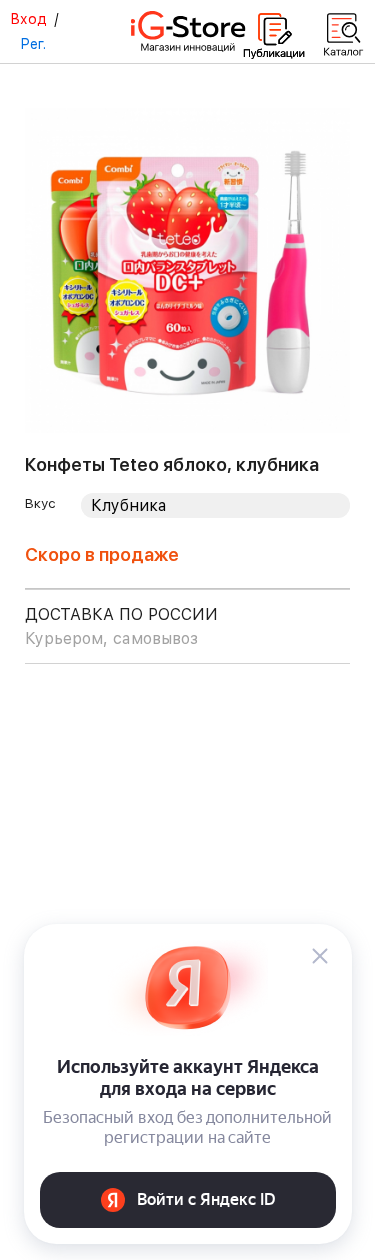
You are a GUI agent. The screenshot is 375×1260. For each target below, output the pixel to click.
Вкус (40, 503)
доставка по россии (121, 626)
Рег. (33, 44)
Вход (28, 19)
